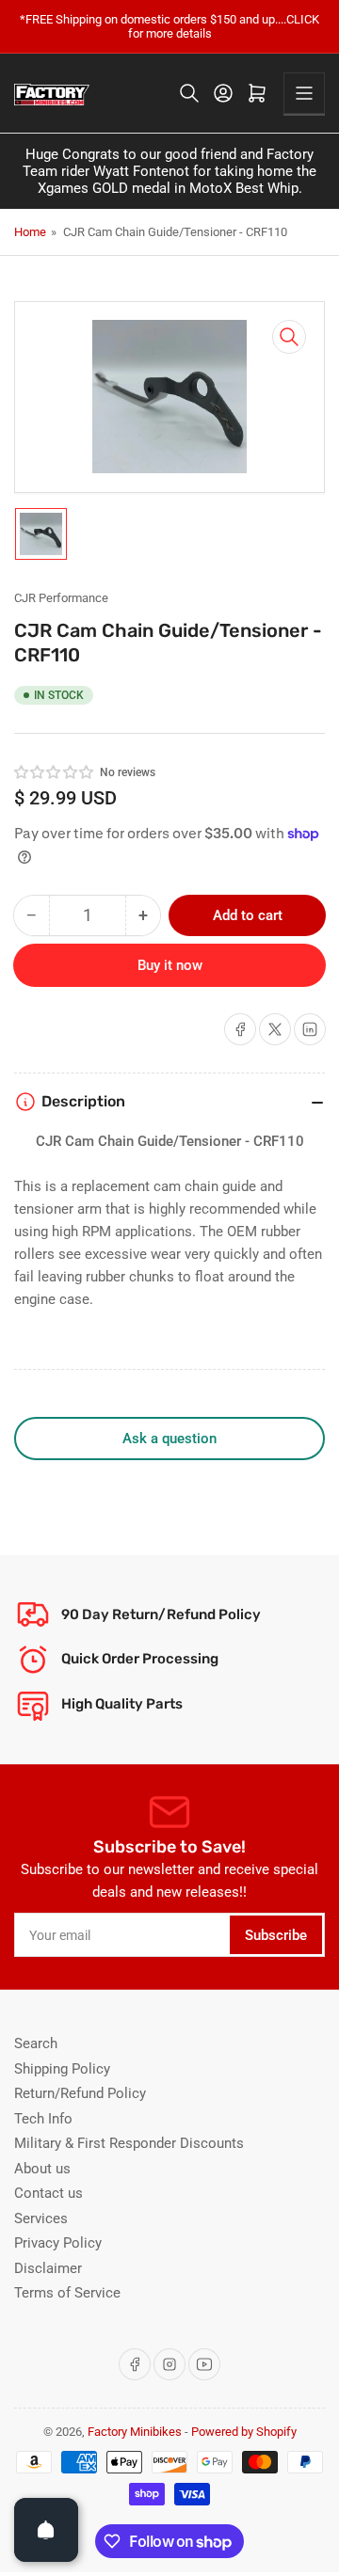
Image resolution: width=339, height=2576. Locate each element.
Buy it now (170, 965)
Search (36, 2043)
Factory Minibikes (135, 2432)
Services (41, 2218)
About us (42, 2169)
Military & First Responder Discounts (129, 2143)
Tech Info (43, 2119)
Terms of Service (67, 2293)
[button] (55, 772)
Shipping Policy (62, 2069)
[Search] (189, 93)
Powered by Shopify (244, 2432)
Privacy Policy (58, 2243)
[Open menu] (304, 93)
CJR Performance (61, 598)
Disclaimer (48, 2268)
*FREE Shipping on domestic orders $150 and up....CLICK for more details (169, 26)
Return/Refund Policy (80, 2093)
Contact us (48, 2193)
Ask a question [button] (169, 1439)
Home (30, 232)
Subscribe (276, 1935)
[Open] (46, 2530)
